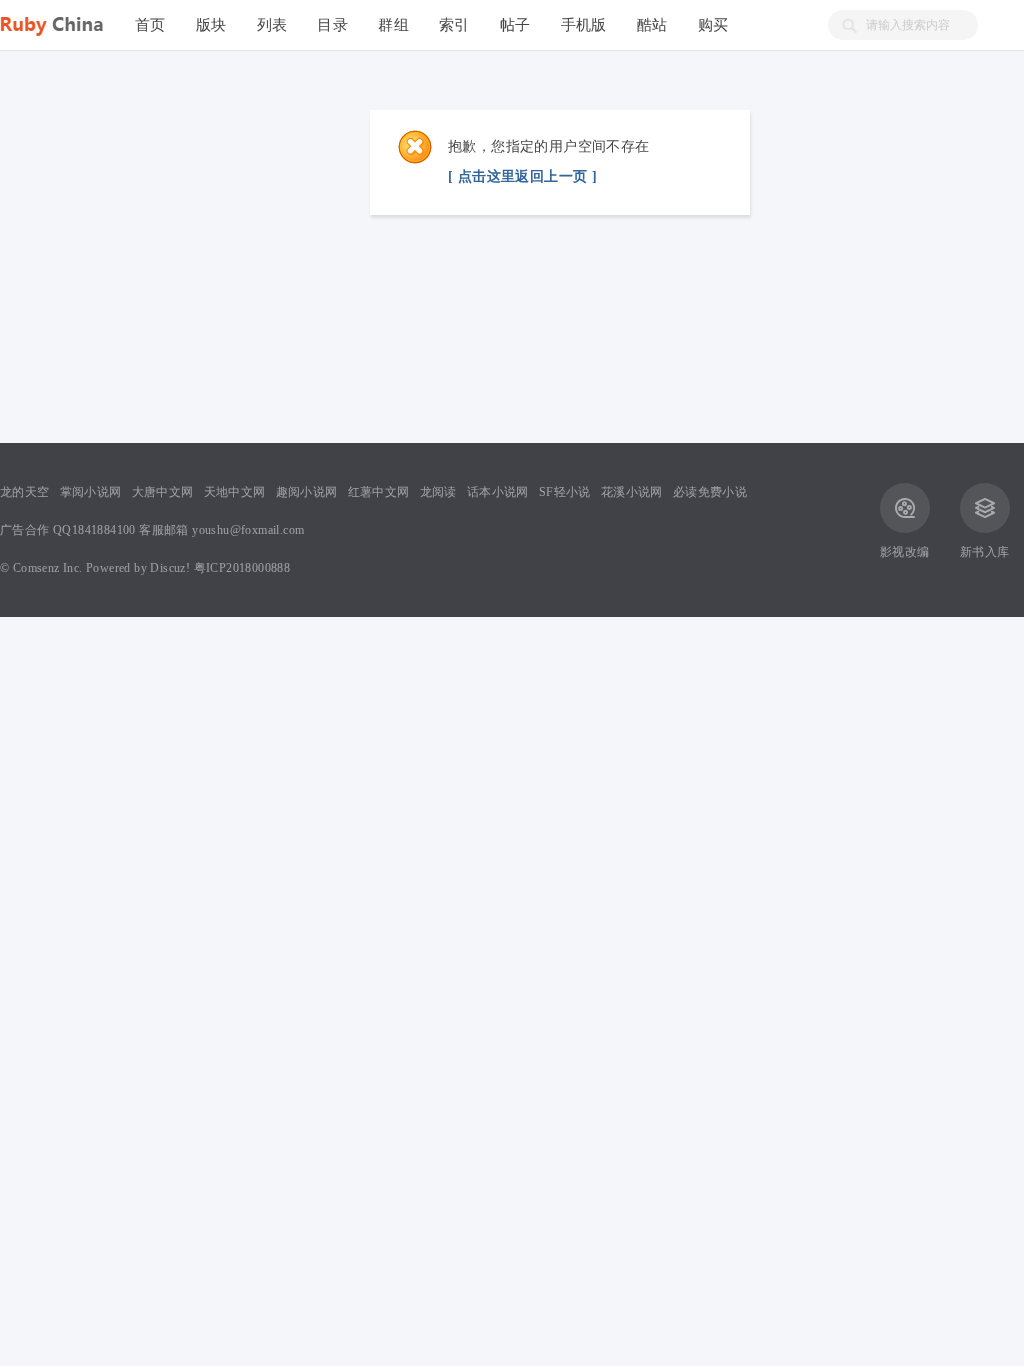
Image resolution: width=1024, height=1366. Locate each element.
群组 (393, 24)
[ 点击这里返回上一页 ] (522, 176)
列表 (272, 24)
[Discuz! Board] (60, 22)
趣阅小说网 (307, 492)
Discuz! (170, 568)
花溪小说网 (632, 492)
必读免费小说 (710, 492)
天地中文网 (235, 492)
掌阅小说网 (91, 492)
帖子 (515, 24)
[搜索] (843, 25)
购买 (713, 24)
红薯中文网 (379, 492)
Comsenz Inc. (48, 568)
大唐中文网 (163, 492)
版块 (211, 24)
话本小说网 (498, 492)
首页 (150, 24)
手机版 (584, 24)
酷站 (652, 24)
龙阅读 (438, 492)
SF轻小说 (565, 492)
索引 (454, 24)
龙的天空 (25, 492)
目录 (332, 24)
